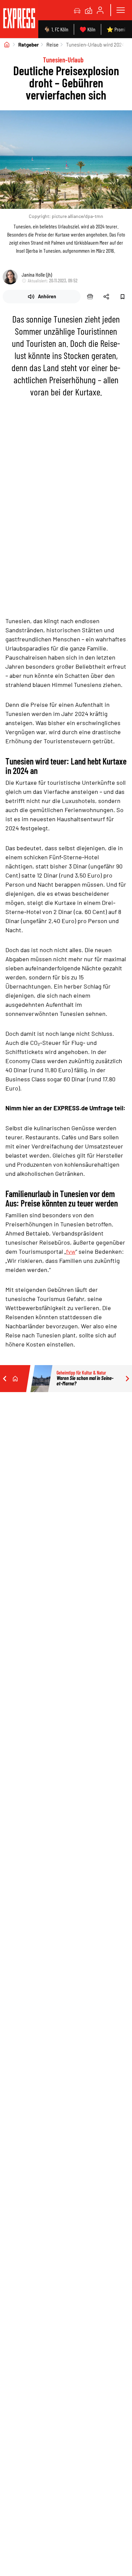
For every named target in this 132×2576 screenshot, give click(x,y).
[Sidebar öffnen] (120, 10)
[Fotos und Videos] (89, 10)
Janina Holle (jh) (37, 274)
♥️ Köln (87, 29)
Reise (52, 45)
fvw (71, 1251)
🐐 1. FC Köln (56, 29)
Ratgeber (29, 45)
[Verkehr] (77, 10)
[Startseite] (7, 45)
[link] (19, 19)
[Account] (100, 10)
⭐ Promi (116, 29)
